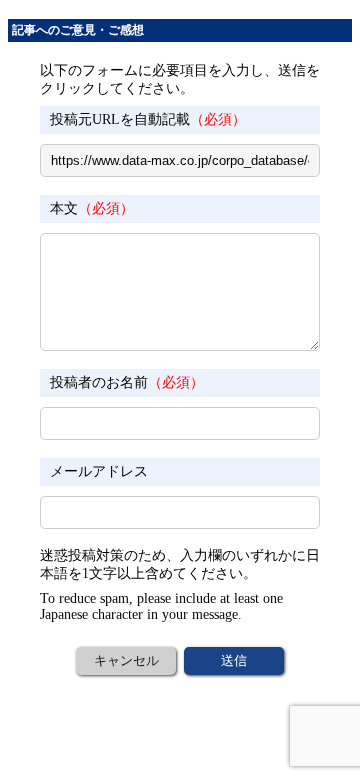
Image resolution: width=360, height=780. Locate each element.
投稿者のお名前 (127, 382)
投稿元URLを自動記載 (148, 119)
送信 (234, 660)
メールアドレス (99, 471)
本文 (92, 208)
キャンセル (126, 660)
